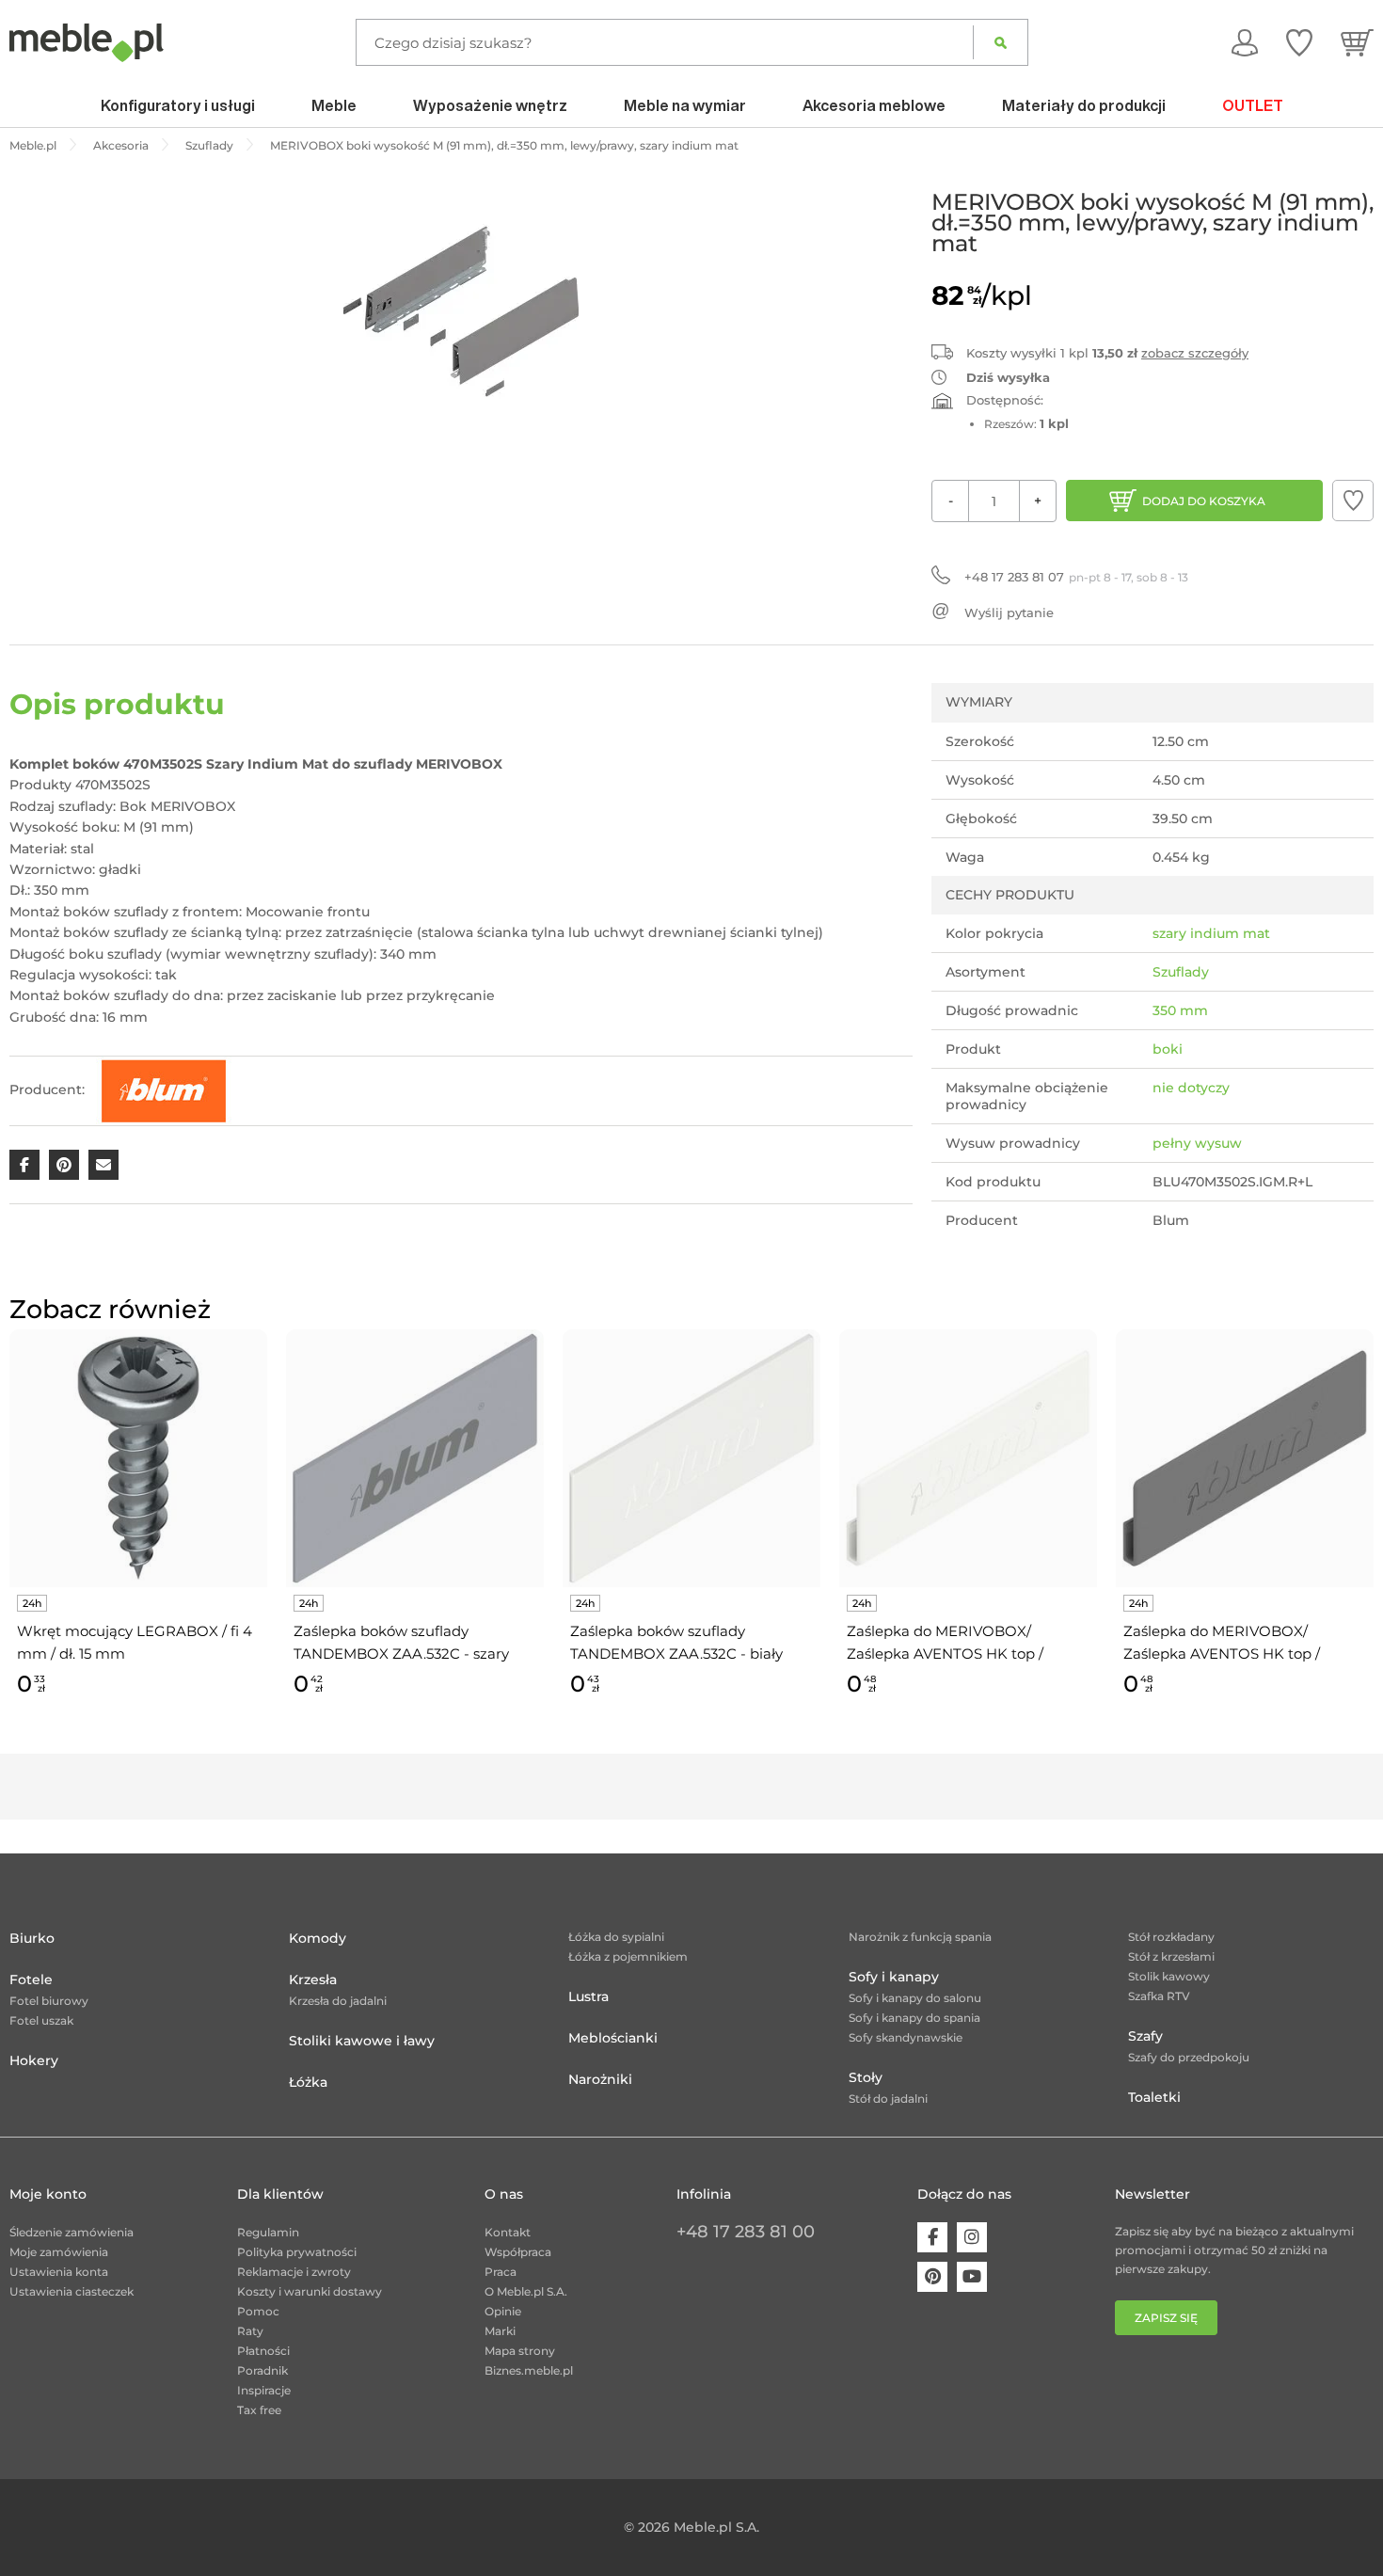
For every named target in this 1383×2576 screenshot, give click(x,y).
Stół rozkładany (1171, 1937)
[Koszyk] (1357, 42)
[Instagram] (972, 2237)
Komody (318, 1938)
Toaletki (1154, 2097)
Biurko (32, 1938)
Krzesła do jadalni (338, 2001)
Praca (501, 2272)
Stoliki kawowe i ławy (362, 2041)
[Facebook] (932, 2237)
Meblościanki (613, 2038)
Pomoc (258, 2311)
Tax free (259, 2410)
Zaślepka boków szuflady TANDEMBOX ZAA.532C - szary (401, 1642)
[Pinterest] (932, 2277)
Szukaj (1001, 42)
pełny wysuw (1197, 1143)
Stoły (866, 2077)
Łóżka (308, 2082)
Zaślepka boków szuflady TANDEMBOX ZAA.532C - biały (676, 1642)
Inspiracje (264, 2390)
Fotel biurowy (49, 2001)
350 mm (1180, 1010)
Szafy (1145, 2036)
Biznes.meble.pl (529, 2370)
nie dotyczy (1191, 1088)
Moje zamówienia (59, 2252)
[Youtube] (972, 2277)
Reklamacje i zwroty (294, 2272)
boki (1168, 1049)
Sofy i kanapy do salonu (915, 1998)
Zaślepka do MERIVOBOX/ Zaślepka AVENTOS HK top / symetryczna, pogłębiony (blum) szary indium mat (1236, 1644)
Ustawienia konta (59, 2272)
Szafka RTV (1159, 1996)
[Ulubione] (1299, 42)
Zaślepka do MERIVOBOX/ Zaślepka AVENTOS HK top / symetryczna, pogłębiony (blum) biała (959, 1644)
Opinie (503, 2311)
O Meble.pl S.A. (526, 2291)
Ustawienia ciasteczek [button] (72, 2291)
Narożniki (600, 2079)
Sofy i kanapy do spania (914, 2018)
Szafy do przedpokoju (1189, 2057)
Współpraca (518, 2252)
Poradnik (262, 2370)
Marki (500, 2331)
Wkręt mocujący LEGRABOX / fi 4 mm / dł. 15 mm (135, 1642)
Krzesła (313, 1980)
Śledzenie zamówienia (72, 2232)
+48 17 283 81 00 (746, 2232)
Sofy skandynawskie (906, 2037)
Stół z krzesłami (1171, 1956)
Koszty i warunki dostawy (310, 2291)
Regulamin (268, 2232)
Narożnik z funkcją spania (920, 1937)
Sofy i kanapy (894, 1977)
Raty (250, 2331)
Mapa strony (520, 2351)
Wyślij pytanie (1009, 612)
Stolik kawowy (1169, 1976)
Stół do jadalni (888, 2099)
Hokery (34, 2060)
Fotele (31, 1980)
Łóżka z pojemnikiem (628, 1956)
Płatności (263, 2351)
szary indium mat (1211, 933)
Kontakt (508, 2232)
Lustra (588, 1996)
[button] (1353, 501)
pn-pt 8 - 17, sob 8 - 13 (1076, 577)
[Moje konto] (1245, 42)
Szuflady (1181, 972)
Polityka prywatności (297, 2252)
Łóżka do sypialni (616, 1937)
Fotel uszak (41, 2020)
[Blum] (164, 1089)
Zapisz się (1166, 2318)
